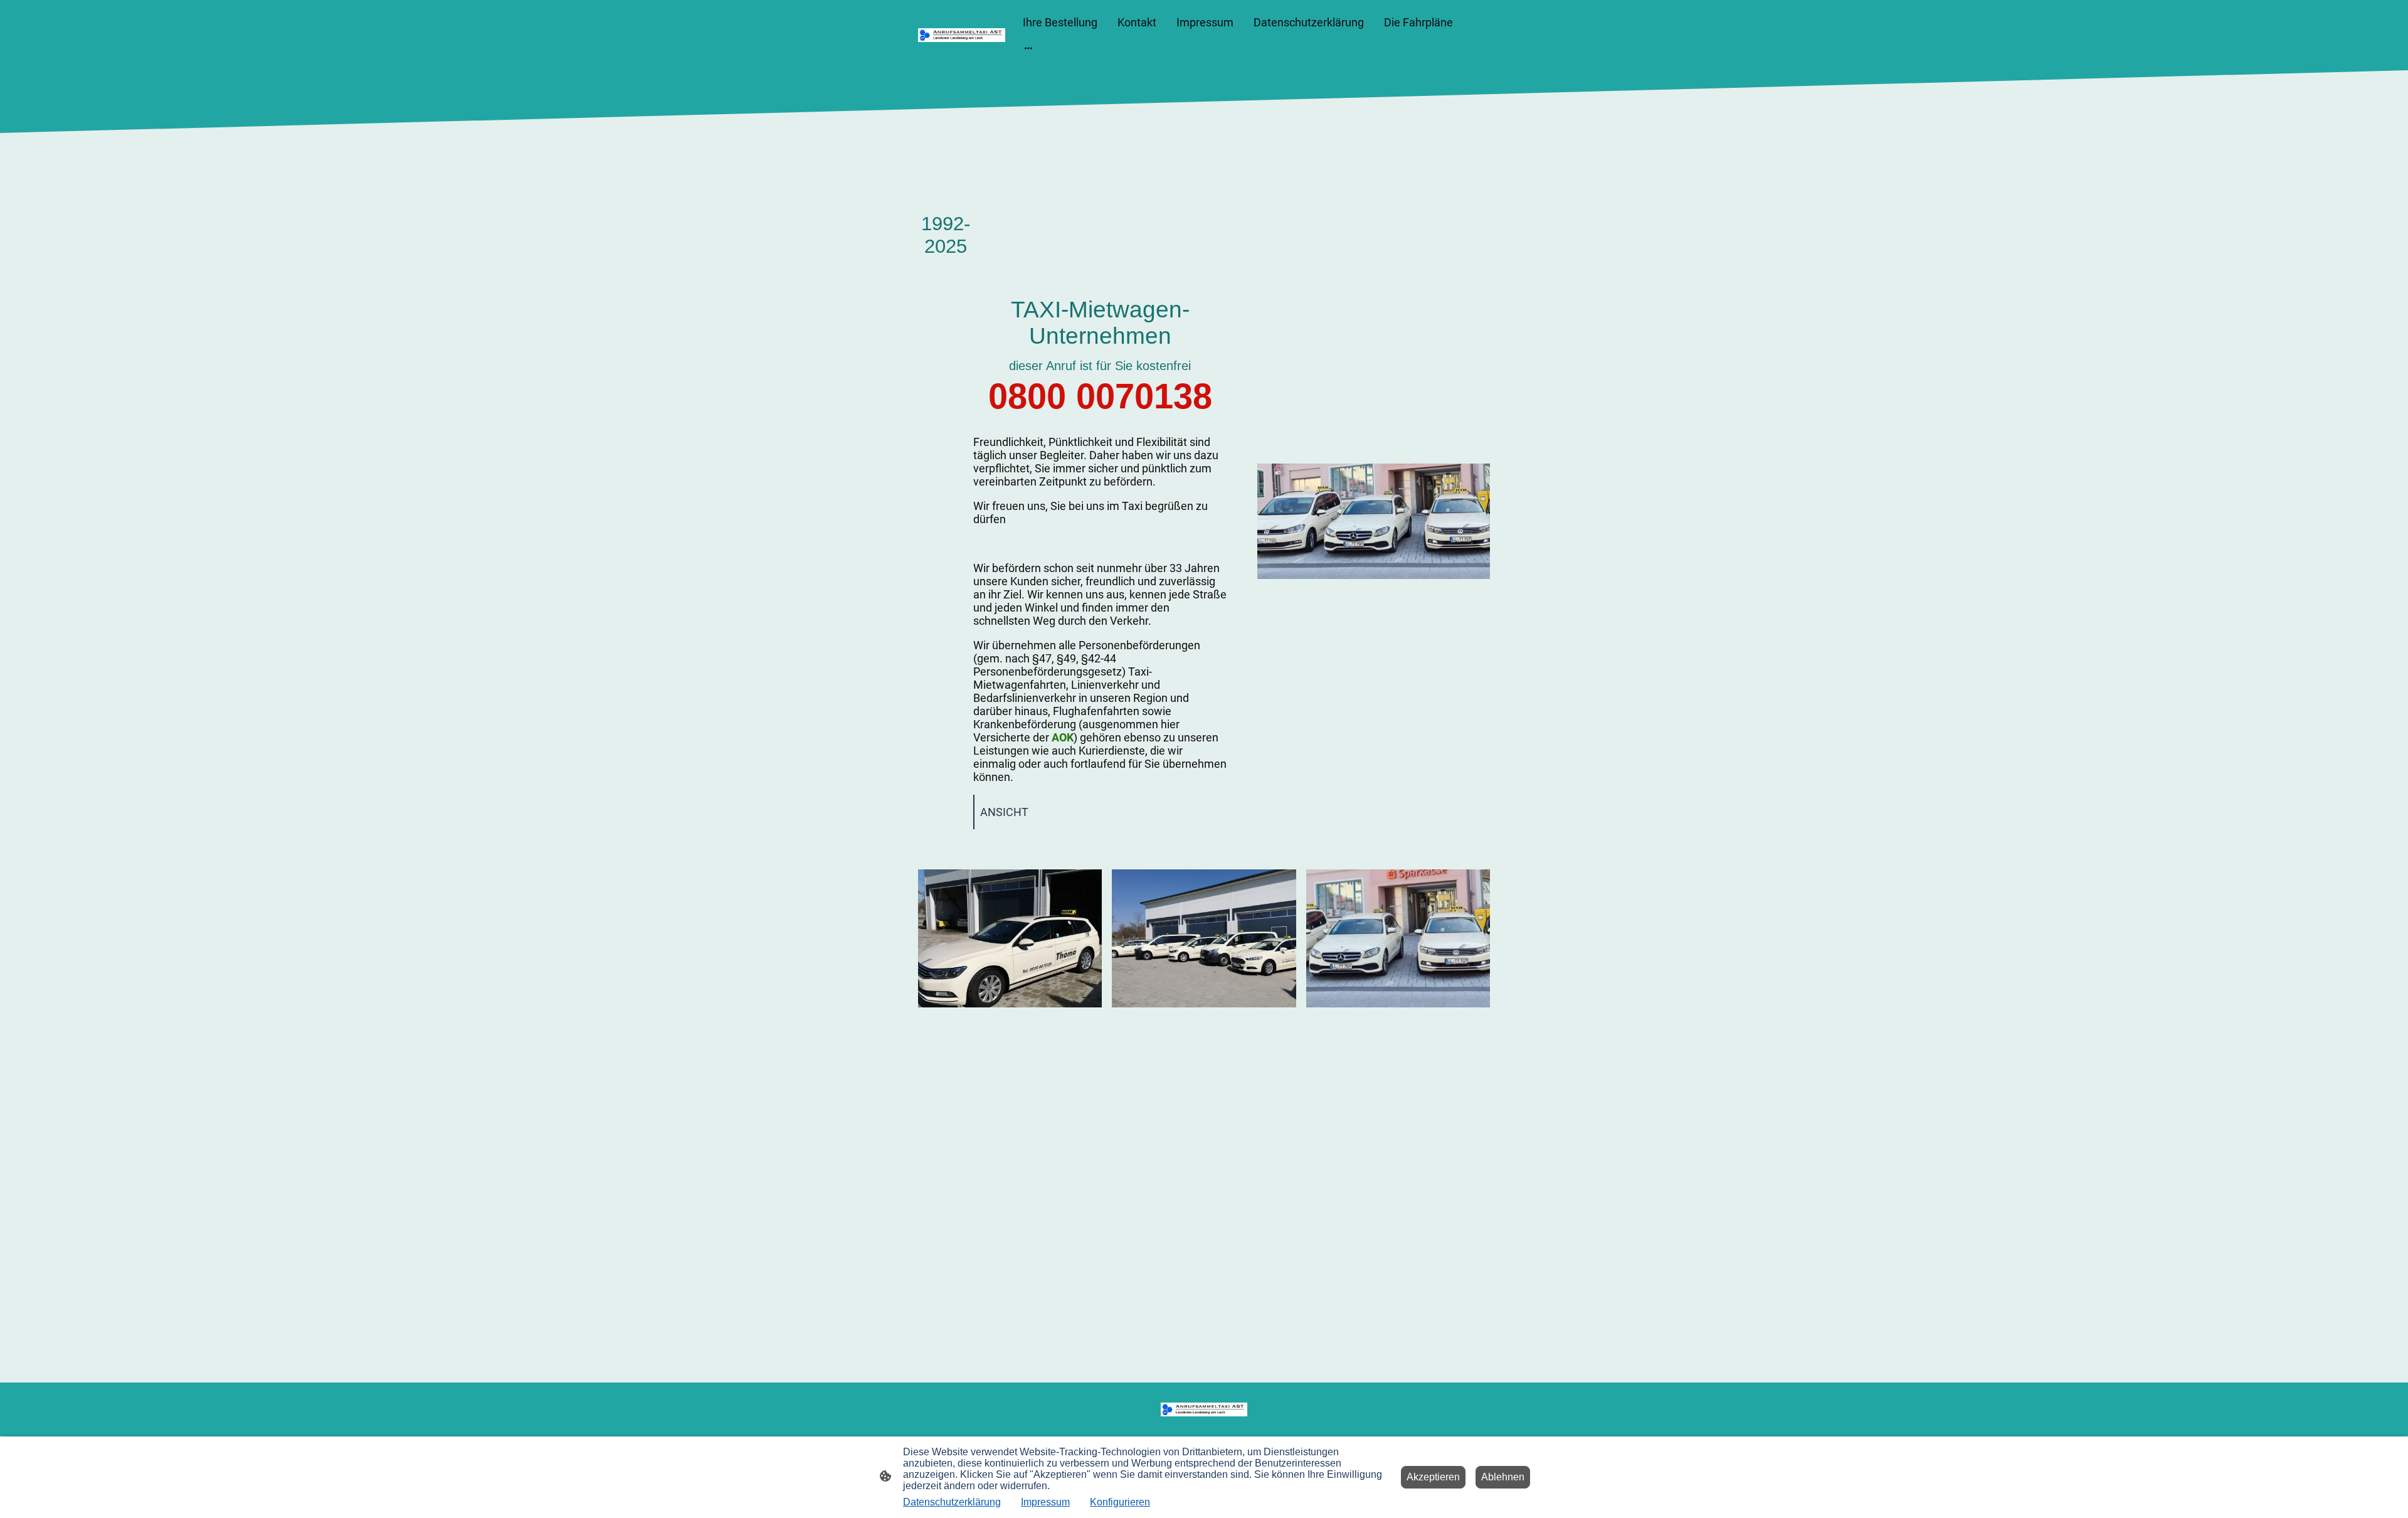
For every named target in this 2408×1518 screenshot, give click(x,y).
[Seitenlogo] (962, 35)
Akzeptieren (1433, 1477)
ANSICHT (1004, 812)
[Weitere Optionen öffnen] (1028, 48)
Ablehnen (1503, 1477)
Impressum (1045, 1502)
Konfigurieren (1120, 1502)
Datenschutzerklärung (952, 1502)
